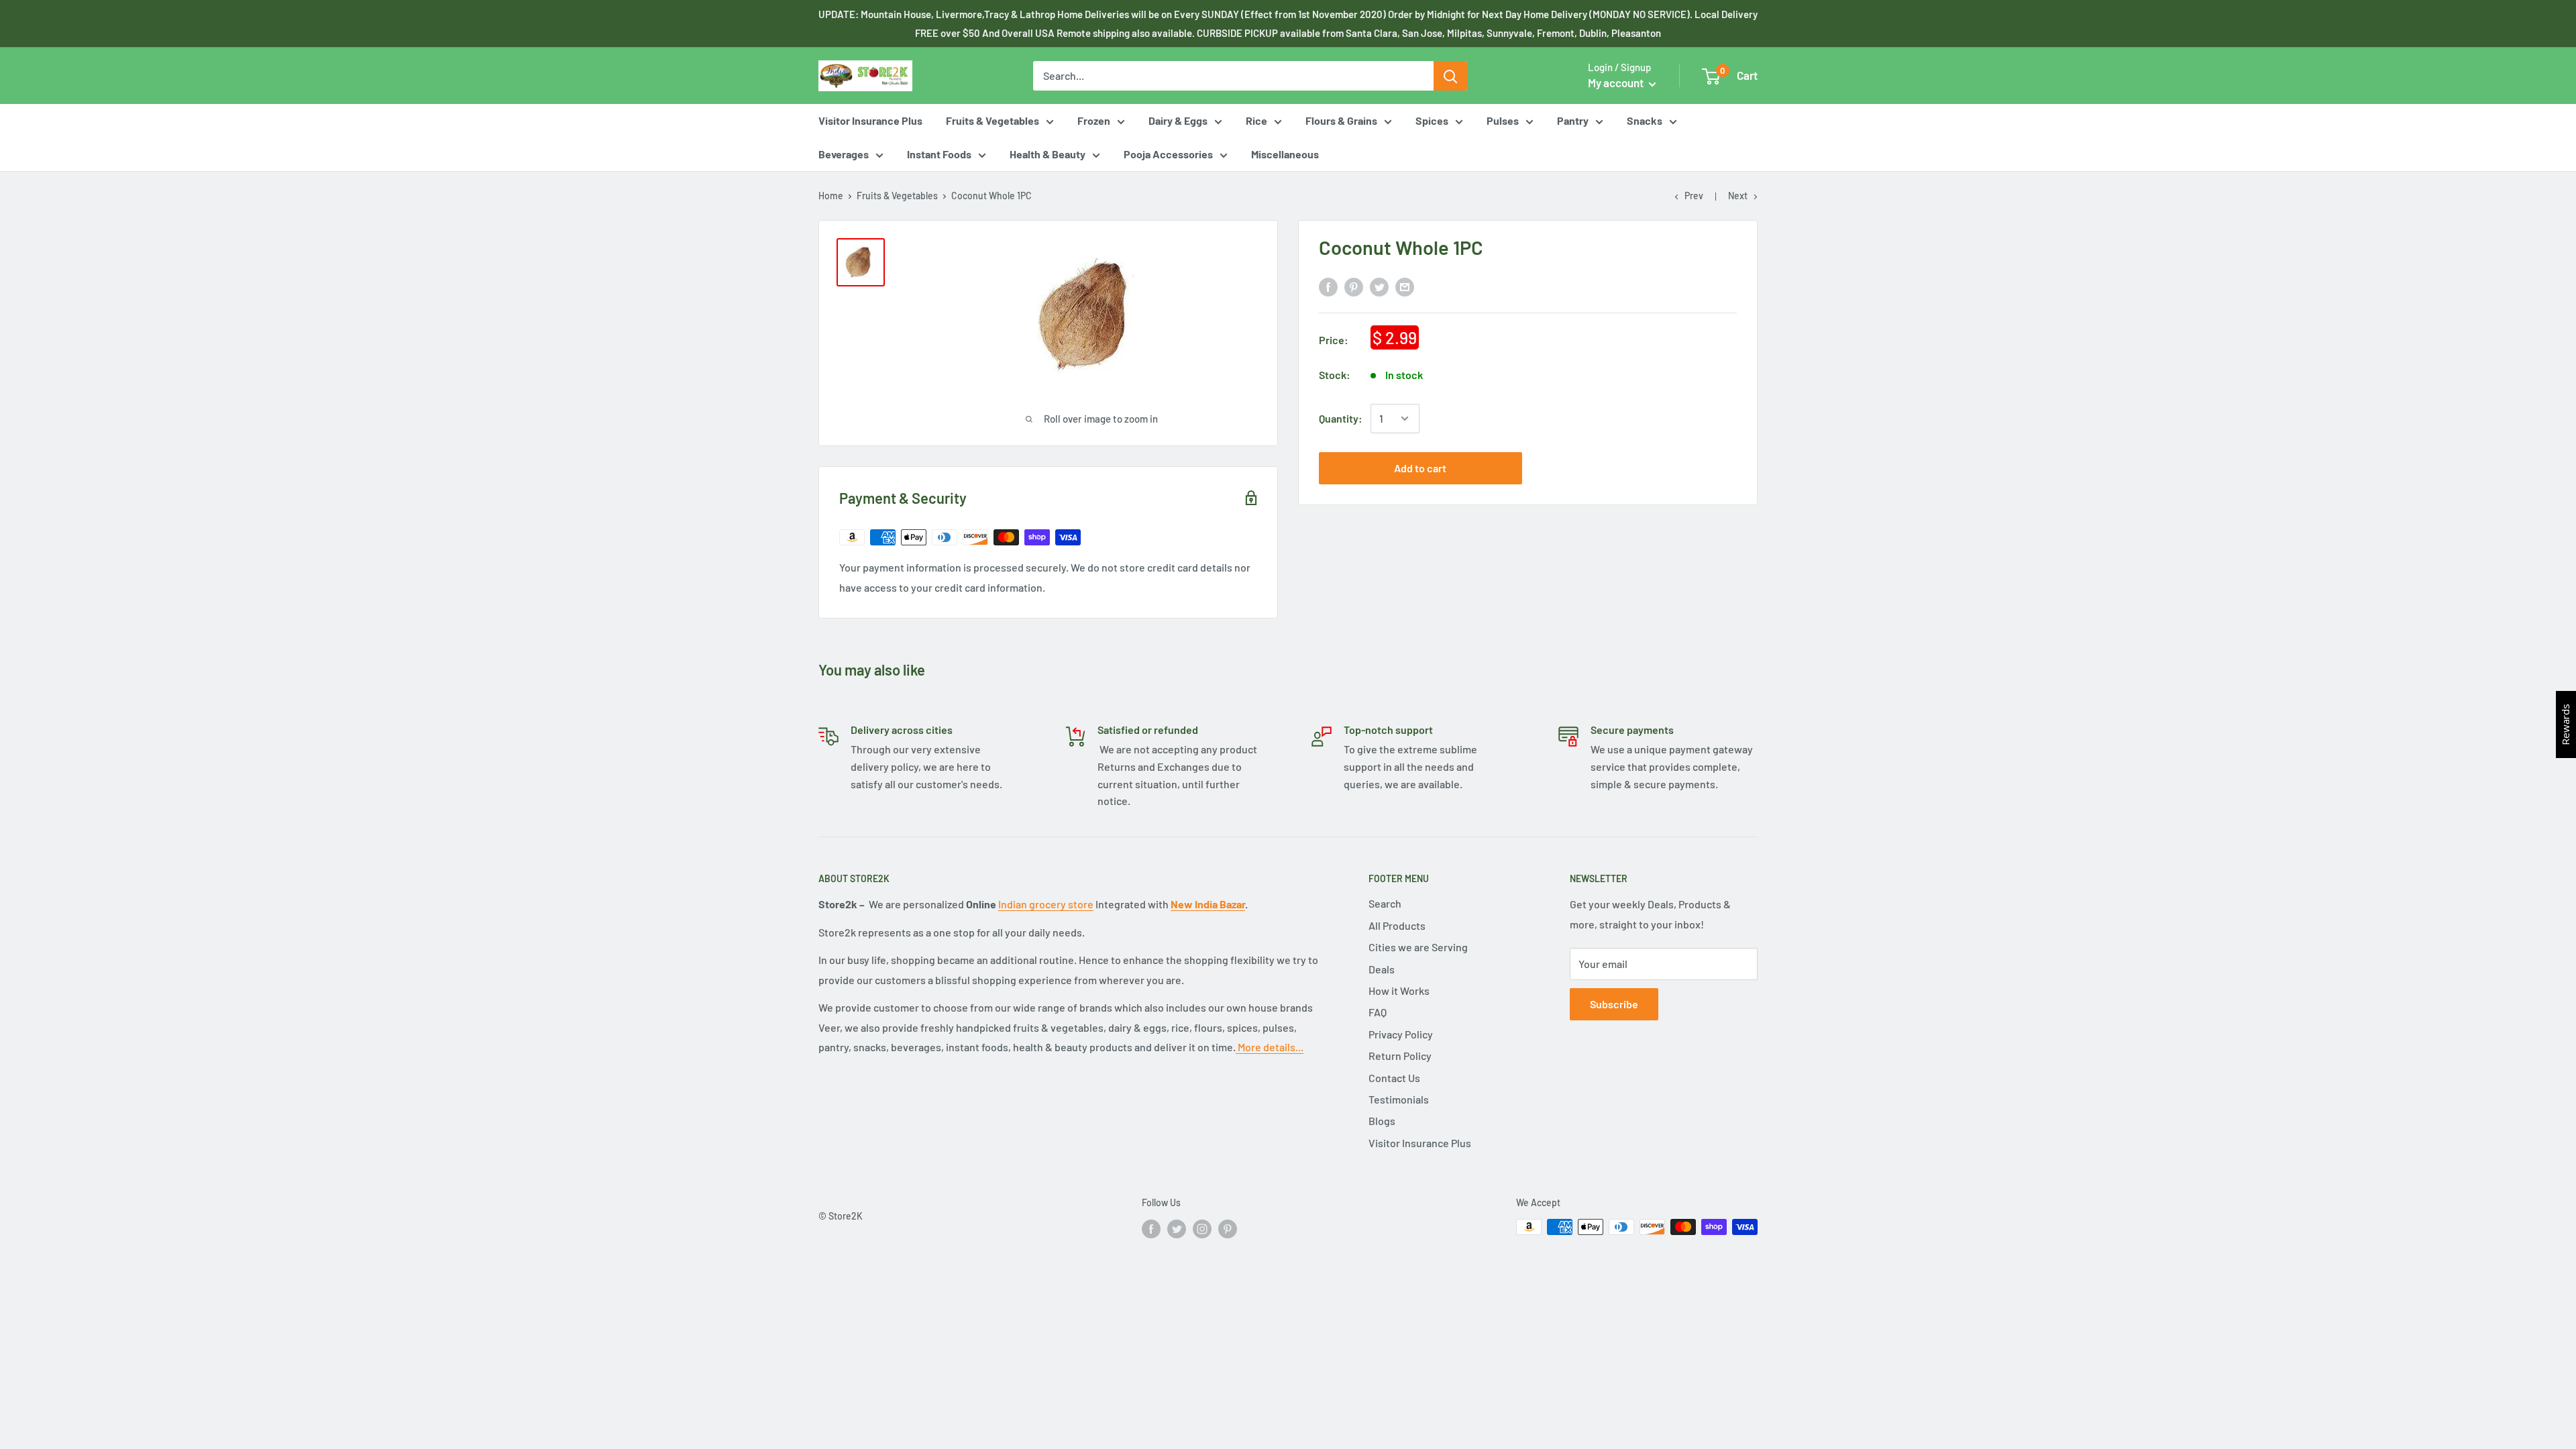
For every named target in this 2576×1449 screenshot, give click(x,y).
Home (831, 196)
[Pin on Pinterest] (1354, 286)
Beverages (844, 154)
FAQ (1378, 1012)
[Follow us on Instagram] (1202, 1228)
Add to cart (1420, 468)
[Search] (1450, 76)
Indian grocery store (1046, 904)
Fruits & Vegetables (992, 120)
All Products (1397, 925)
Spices (1432, 120)
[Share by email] (1405, 286)
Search (1385, 903)
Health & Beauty (1048, 154)
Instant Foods (939, 154)
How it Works (1399, 990)
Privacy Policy (1401, 1034)
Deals (1382, 969)
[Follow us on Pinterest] (1228, 1228)
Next (1738, 196)
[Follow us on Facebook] (1151, 1228)
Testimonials (1399, 1099)
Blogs (1382, 1121)
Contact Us (1394, 1078)
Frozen (1094, 120)
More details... (1270, 1047)
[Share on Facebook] (1328, 286)
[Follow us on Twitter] (1177, 1228)
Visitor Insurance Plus (870, 120)
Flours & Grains (1341, 120)
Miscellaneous (1285, 154)
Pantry (1573, 120)
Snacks (1645, 120)
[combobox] (1233, 76)
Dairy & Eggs (1178, 120)
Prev (1694, 196)
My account (1617, 83)
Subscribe (1614, 1004)
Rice (1256, 120)
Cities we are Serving (1418, 947)
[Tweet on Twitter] (1379, 286)
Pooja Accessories (1168, 154)
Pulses (1503, 120)
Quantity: (1341, 418)
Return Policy (1400, 1056)
